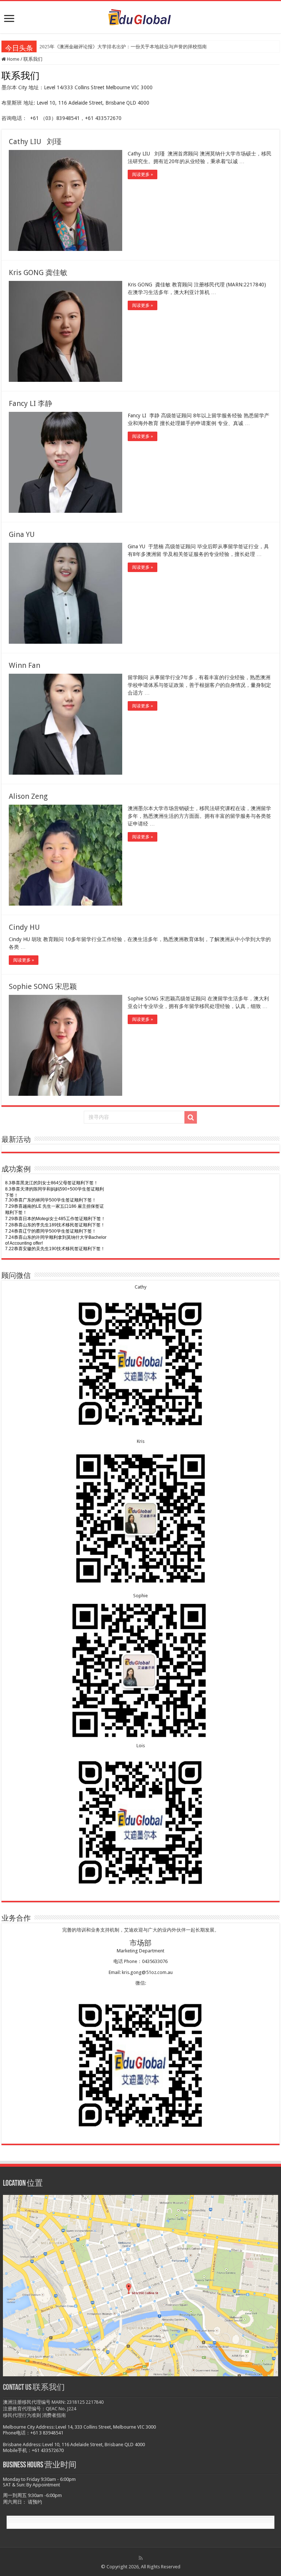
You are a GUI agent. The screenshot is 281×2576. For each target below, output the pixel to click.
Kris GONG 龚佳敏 (38, 272)
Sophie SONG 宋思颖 (43, 986)
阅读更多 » (143, 174)
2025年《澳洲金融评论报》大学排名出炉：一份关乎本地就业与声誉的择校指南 (123, 47)
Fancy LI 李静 (31, 403)
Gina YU (22, 534)
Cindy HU (24, 927)
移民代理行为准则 (22, 2415)
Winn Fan (25, 665)
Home (13, 59)
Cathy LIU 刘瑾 (35, 142)
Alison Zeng (28, 796)
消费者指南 (54, 2415)
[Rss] (141, 2558)
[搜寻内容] (191, 1117)
